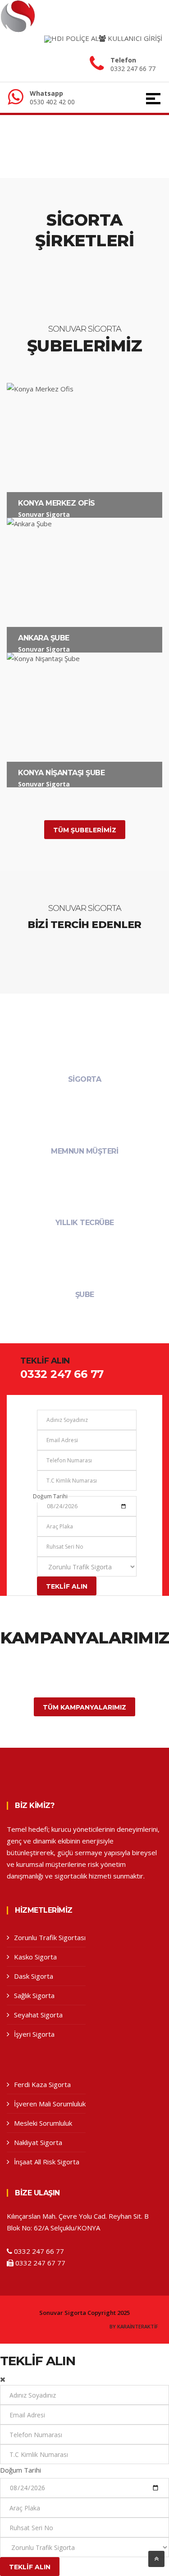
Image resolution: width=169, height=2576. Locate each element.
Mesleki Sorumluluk (43, 2123)
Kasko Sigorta (35, 1957)
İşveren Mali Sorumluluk (50, 2104)
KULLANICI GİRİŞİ (134, 38)
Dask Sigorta (34, 1976)
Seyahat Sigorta (38, 2015)
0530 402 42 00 (52, 102)
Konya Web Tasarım (134, 2327)
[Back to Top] (156, 2559)
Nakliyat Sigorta (38, 2142)
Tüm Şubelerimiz (85, 830)
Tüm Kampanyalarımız (84, 1707)
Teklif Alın (67, 1586)
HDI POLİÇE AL (75, 38)
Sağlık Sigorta (34, 1995)
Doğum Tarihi (50, 1496)
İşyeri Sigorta (34, 2034)
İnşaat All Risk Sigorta (47, 2162)
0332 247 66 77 (133, 69)
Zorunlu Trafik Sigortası (50, 1937)
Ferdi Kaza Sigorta (42, 2084)
